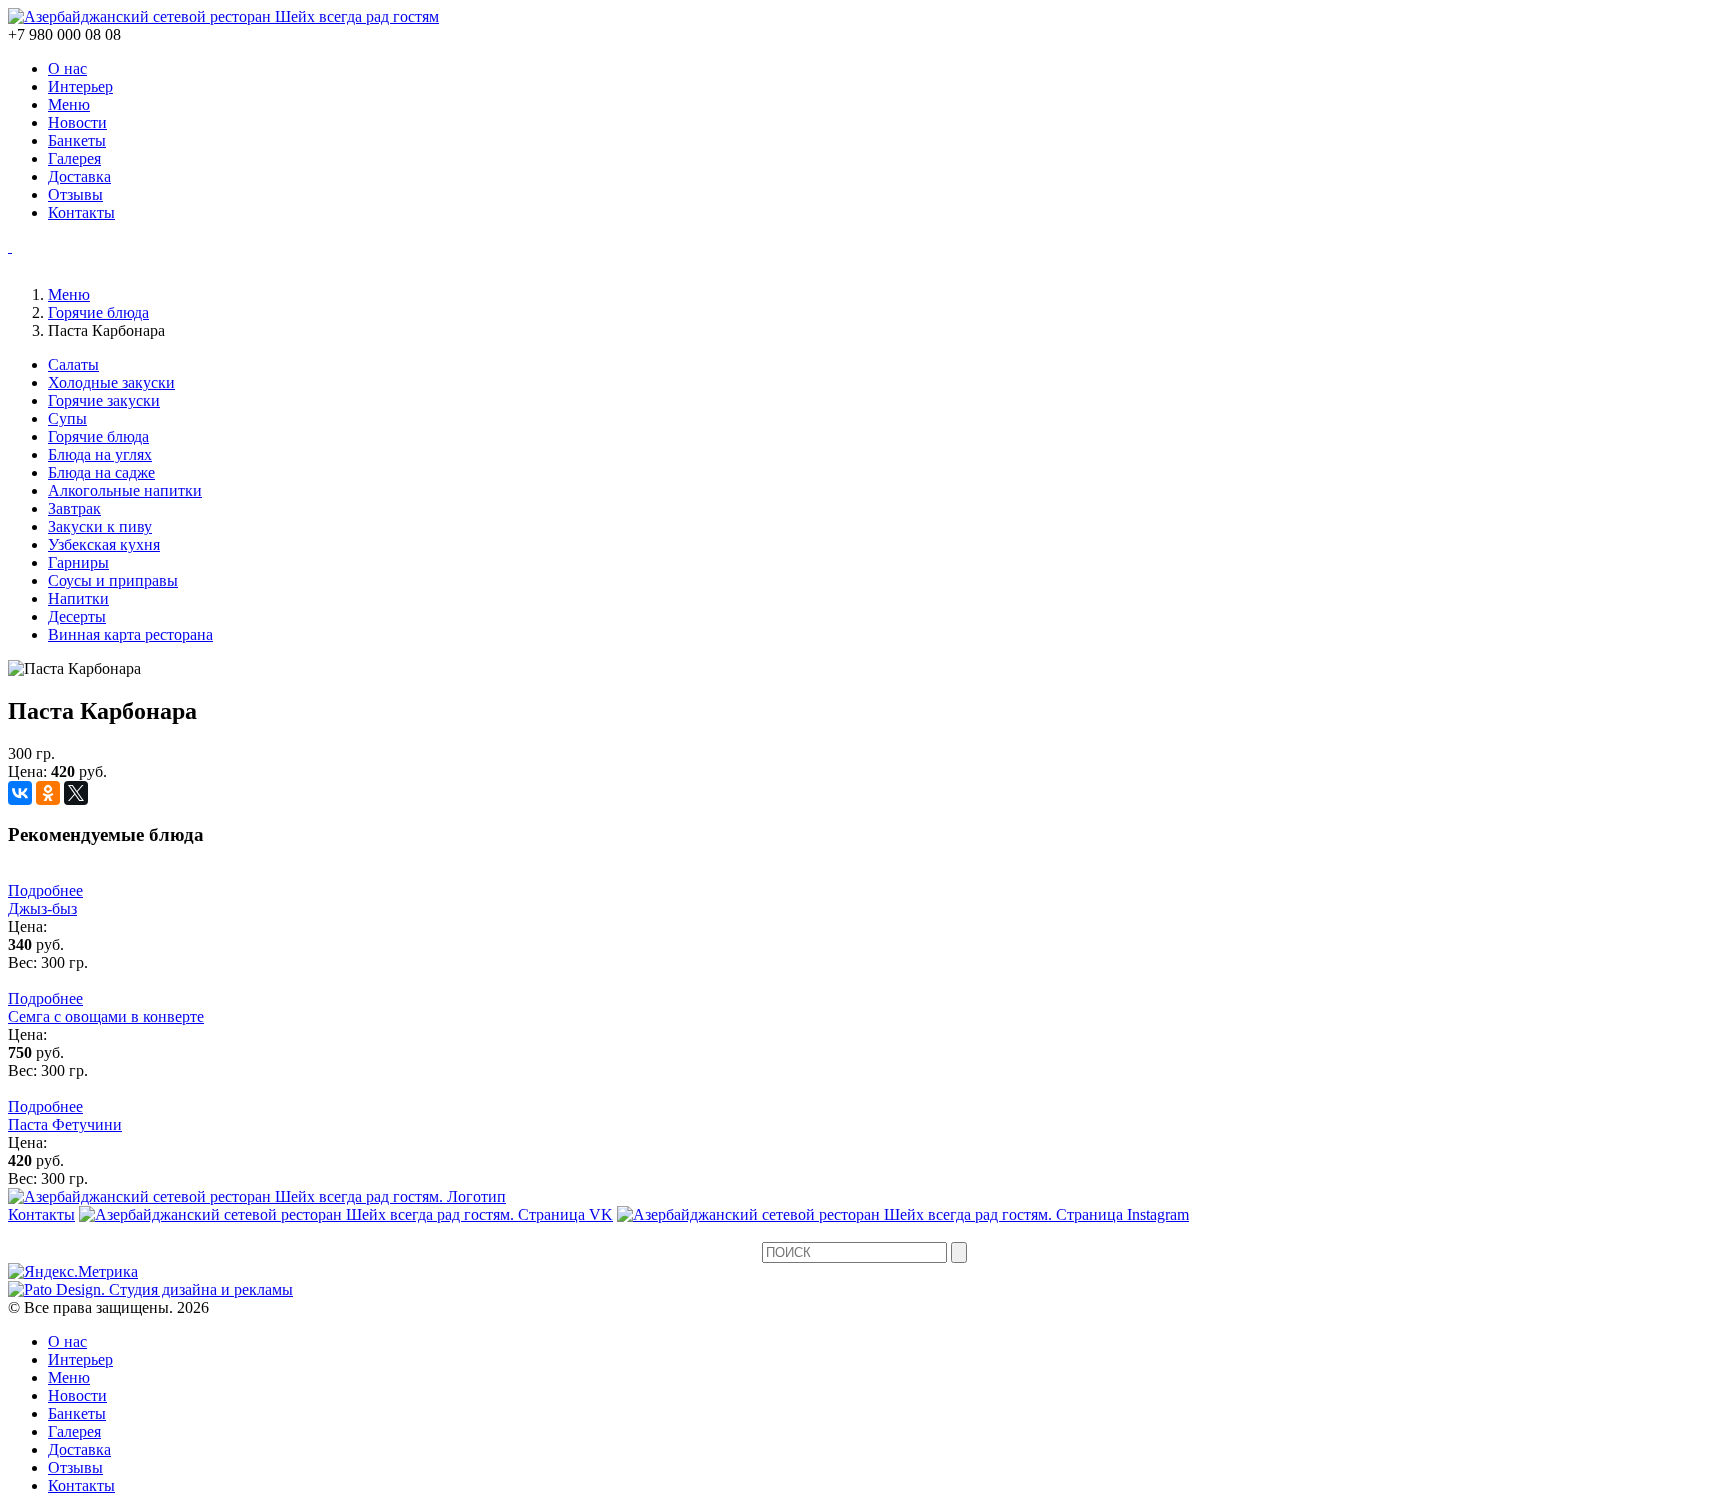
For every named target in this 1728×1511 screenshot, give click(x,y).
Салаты (73, 364)
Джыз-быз (42, 908)
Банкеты (77, 140)
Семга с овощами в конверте (106, 1016)
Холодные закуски (111, 382)
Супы (67, 418)
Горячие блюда (98, 312)
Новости (77, 122)
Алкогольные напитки (125, 490)
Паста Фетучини (65, 1124)
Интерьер (80, 86)
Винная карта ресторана (130, 634)
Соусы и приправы (113, 580)
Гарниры (78, 562)
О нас (67, 68)
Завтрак (74, 508)
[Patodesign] (150, 1289)
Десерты (77, 616)
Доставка (79, 176)
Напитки (78, 598)
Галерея (74, 158)
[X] (76, 793)
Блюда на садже (101, 472)
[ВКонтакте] (20, 793)
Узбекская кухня (104, 544)
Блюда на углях (100, 454)
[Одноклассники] (48, 793)
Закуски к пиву (100, 526)
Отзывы (75, 194)
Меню (69, 104)
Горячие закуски (104, 400)
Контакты (81, 212)
